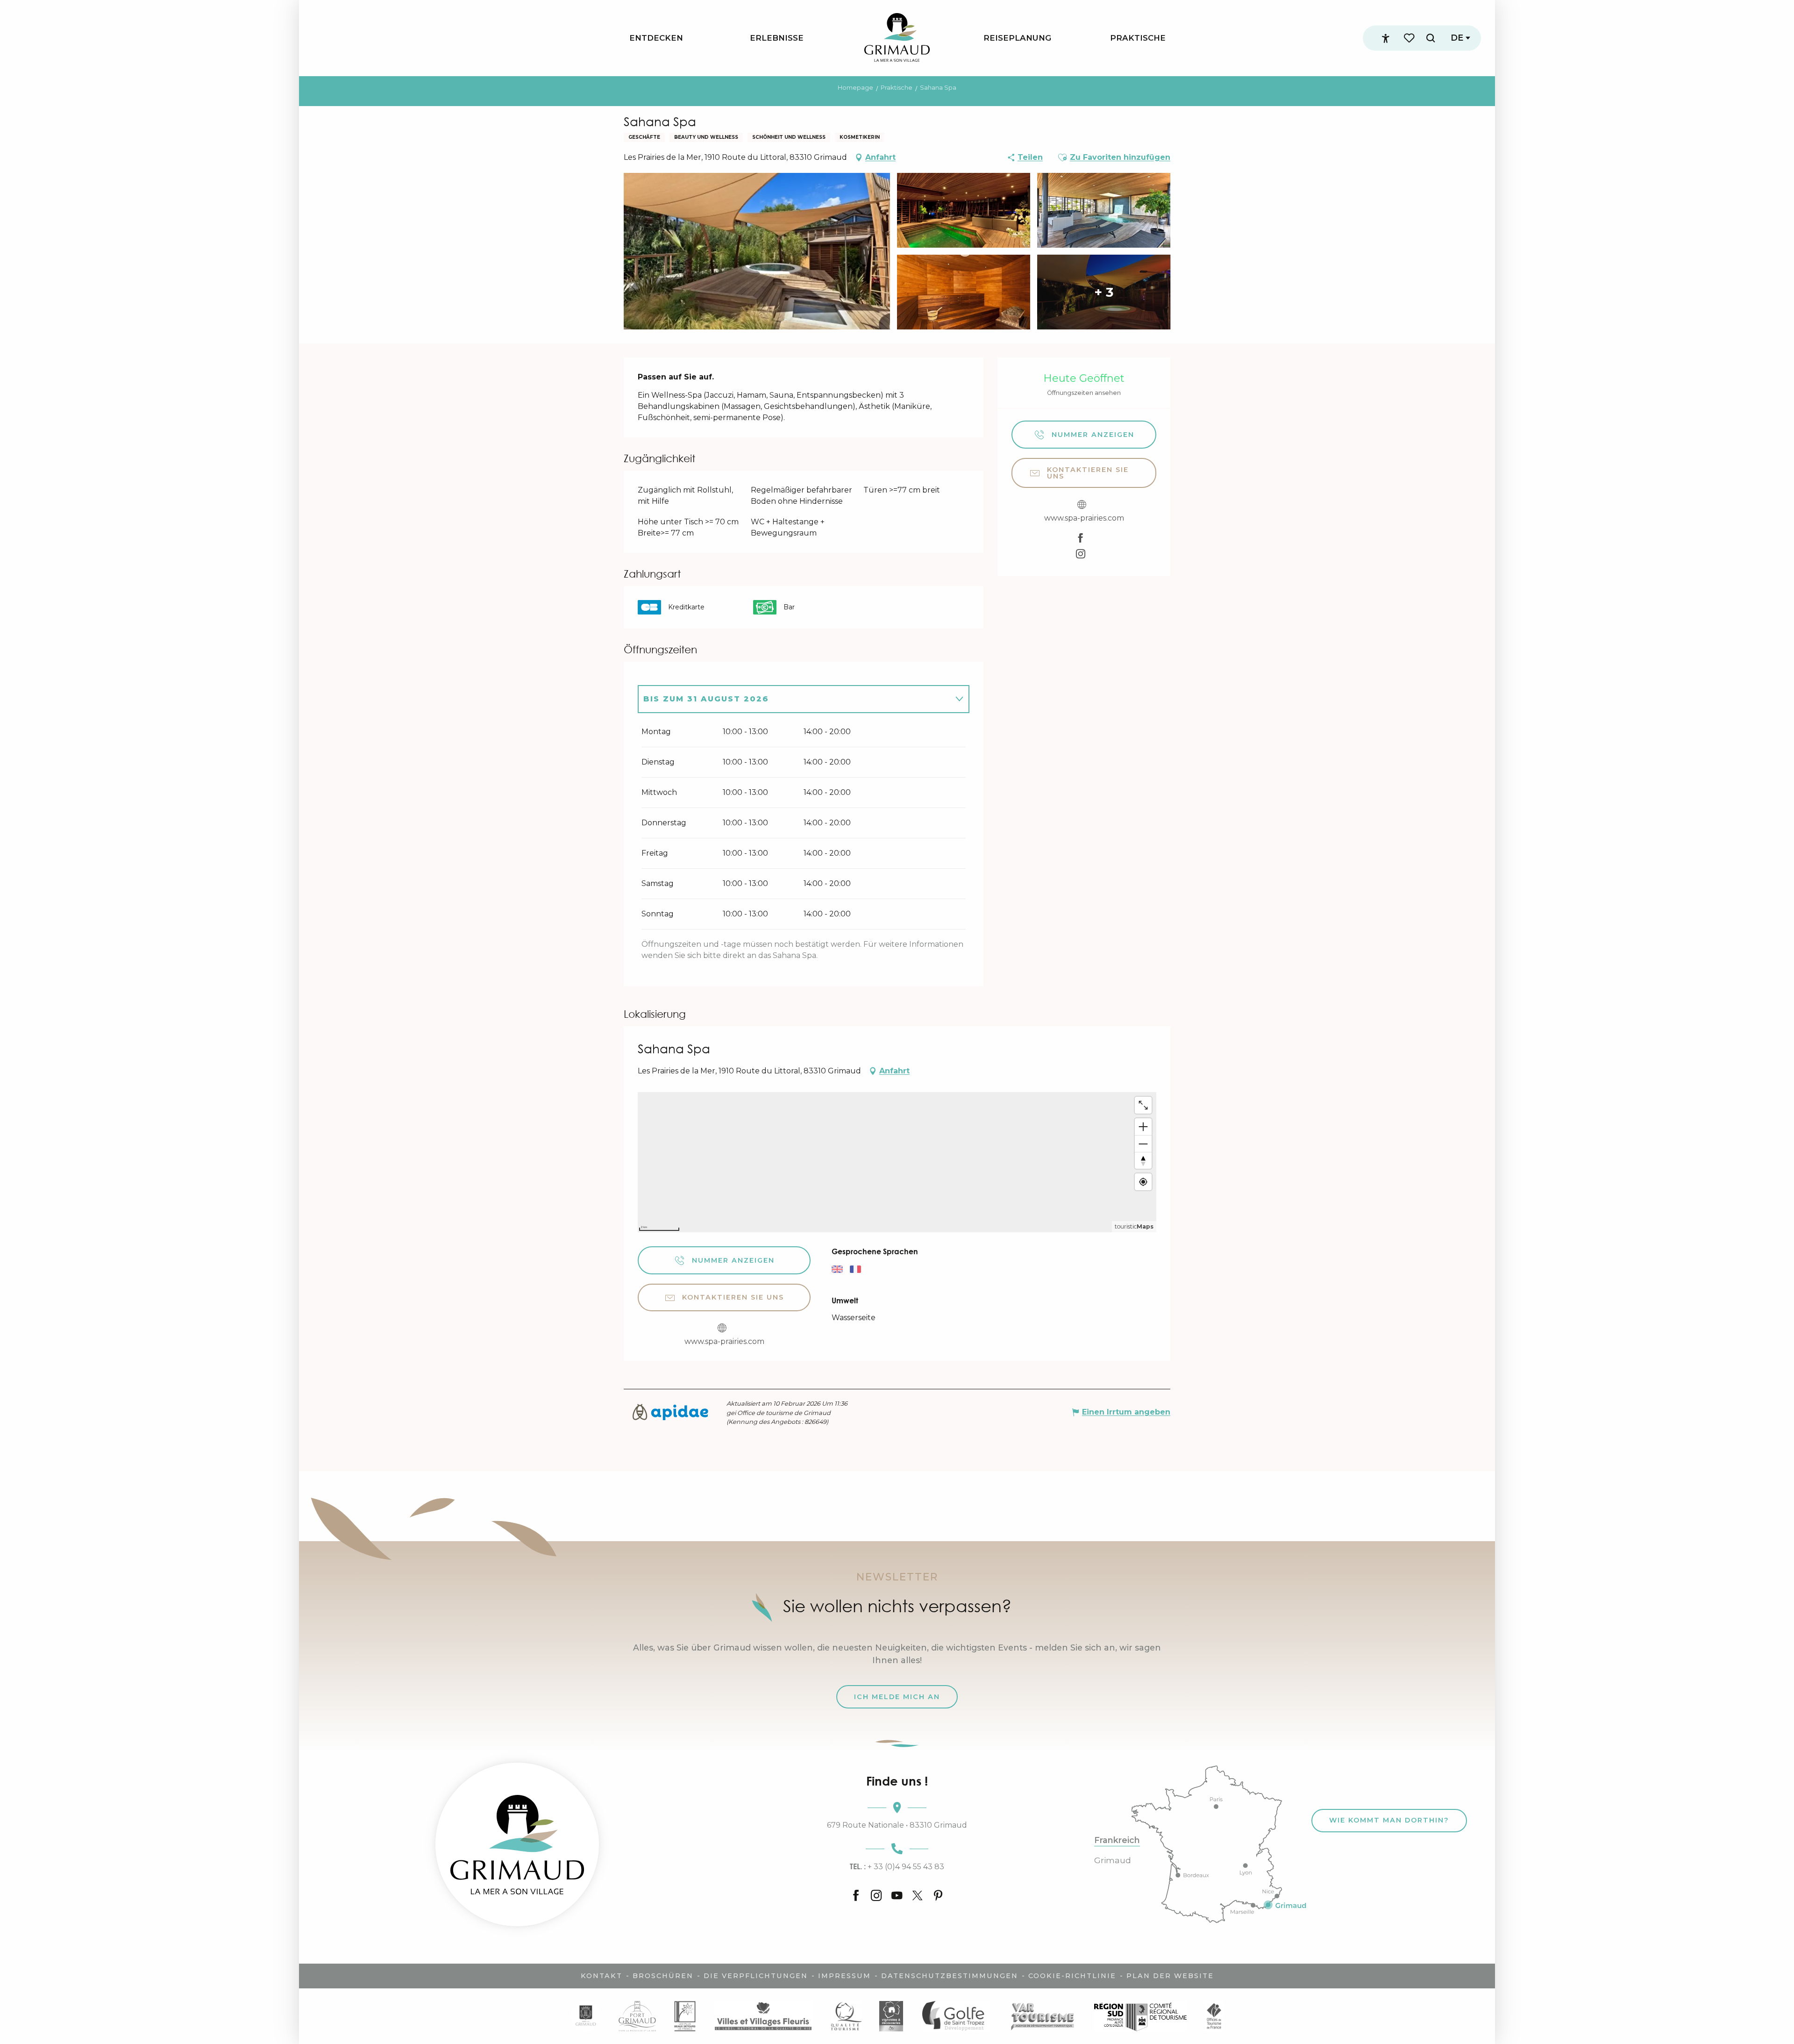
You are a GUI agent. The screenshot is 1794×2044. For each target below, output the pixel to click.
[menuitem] (656, 38)
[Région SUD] (1140, 2016)
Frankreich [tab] (1117, 1840)
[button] (1431, 38)
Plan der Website (1170, 1976)
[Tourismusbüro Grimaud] (517, 1844)
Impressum (844, 1976)
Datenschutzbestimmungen (950, 1976)
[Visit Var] (1043, 2016)
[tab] (794, 699)
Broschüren (663, 1976)
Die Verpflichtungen (756, 1976)
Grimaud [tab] (1113, 1860)
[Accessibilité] (1386, 38)
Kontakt (602, 1976)
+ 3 (1104, 292)
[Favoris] (1410, 38)
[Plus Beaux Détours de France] (685, 2016)
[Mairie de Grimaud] (586, 2016)
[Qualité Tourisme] (846, 2016)
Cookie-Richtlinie (1072, 1976)
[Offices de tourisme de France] (1214, 2016)
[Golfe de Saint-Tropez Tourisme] (956, 2016)
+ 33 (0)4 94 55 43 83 (897, 1866)
